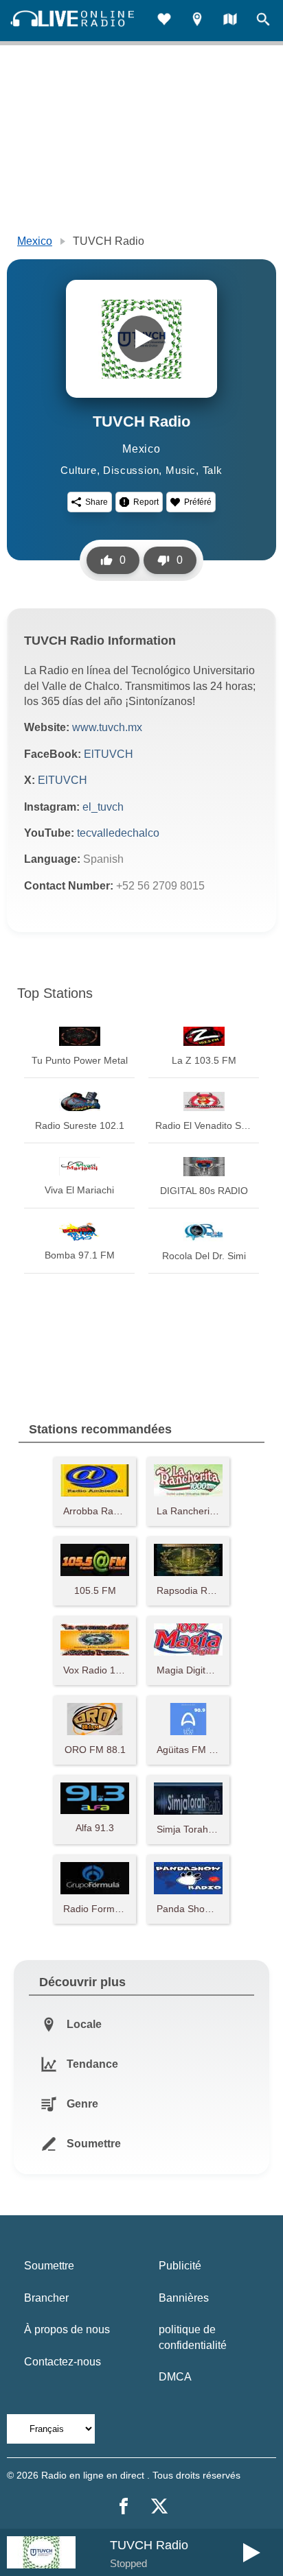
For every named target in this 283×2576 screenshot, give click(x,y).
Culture (79, 470)
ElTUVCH (109, 754)
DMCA (175, 2377)
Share (97, 502)
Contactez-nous (63, 2362)
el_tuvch (103, 807)
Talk (213, 470)
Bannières (184, 2298)
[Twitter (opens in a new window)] (159, 2506)
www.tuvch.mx (107, 727)
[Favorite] (164, 21)
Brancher (46, 2298)
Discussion (131, 470)
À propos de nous (67, 2329)
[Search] (263, 21)
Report (146, 502)
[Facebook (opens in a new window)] (124, 2506)
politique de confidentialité (193, 2337)
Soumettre (49, 2266)
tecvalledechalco (118, 833)
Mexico (35, 241)
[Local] (197, 21)
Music (181, 470)
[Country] (230, 21)
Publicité (180, 2266)
